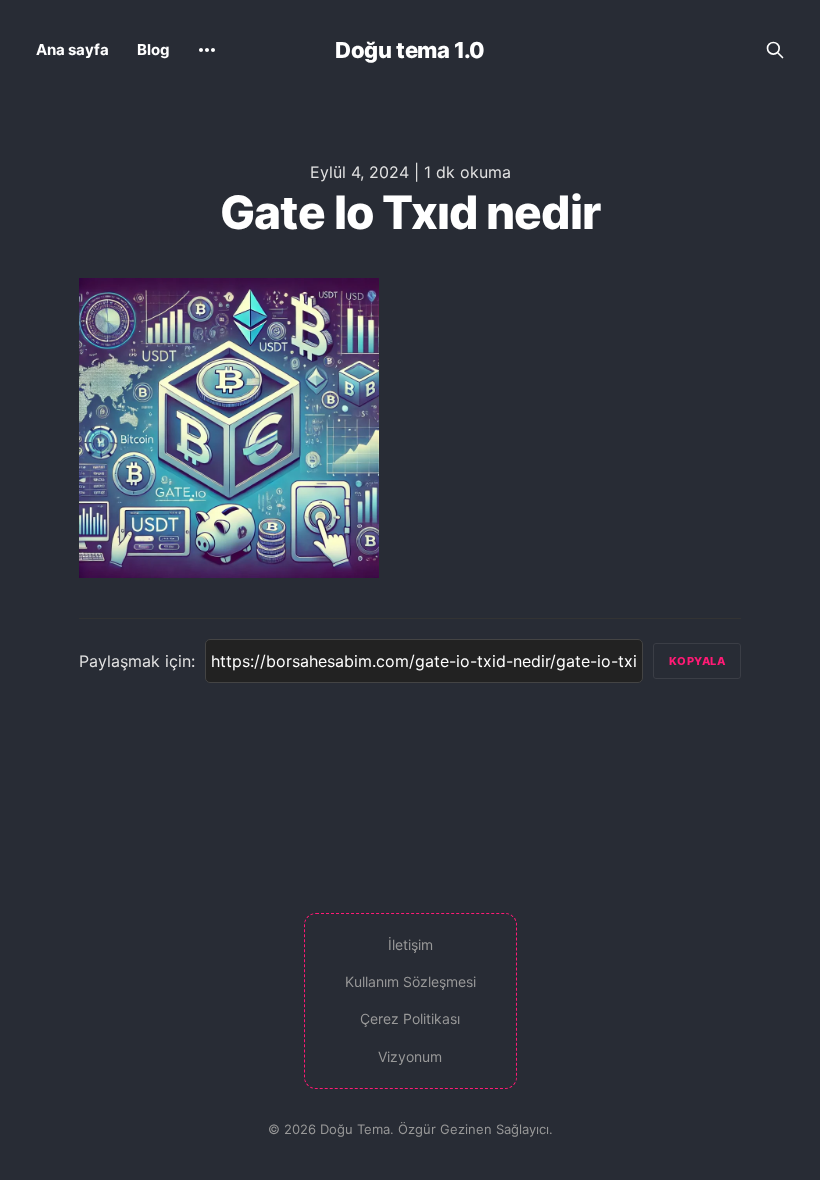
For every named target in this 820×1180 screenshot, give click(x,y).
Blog (153, 49)
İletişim (410, 944)
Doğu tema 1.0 (409, 50)
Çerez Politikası (410, 1018)
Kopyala (697, 661)
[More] (207, 50)
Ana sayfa (72, 49)
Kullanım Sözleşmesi (410, 981)
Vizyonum (410, 1056)
